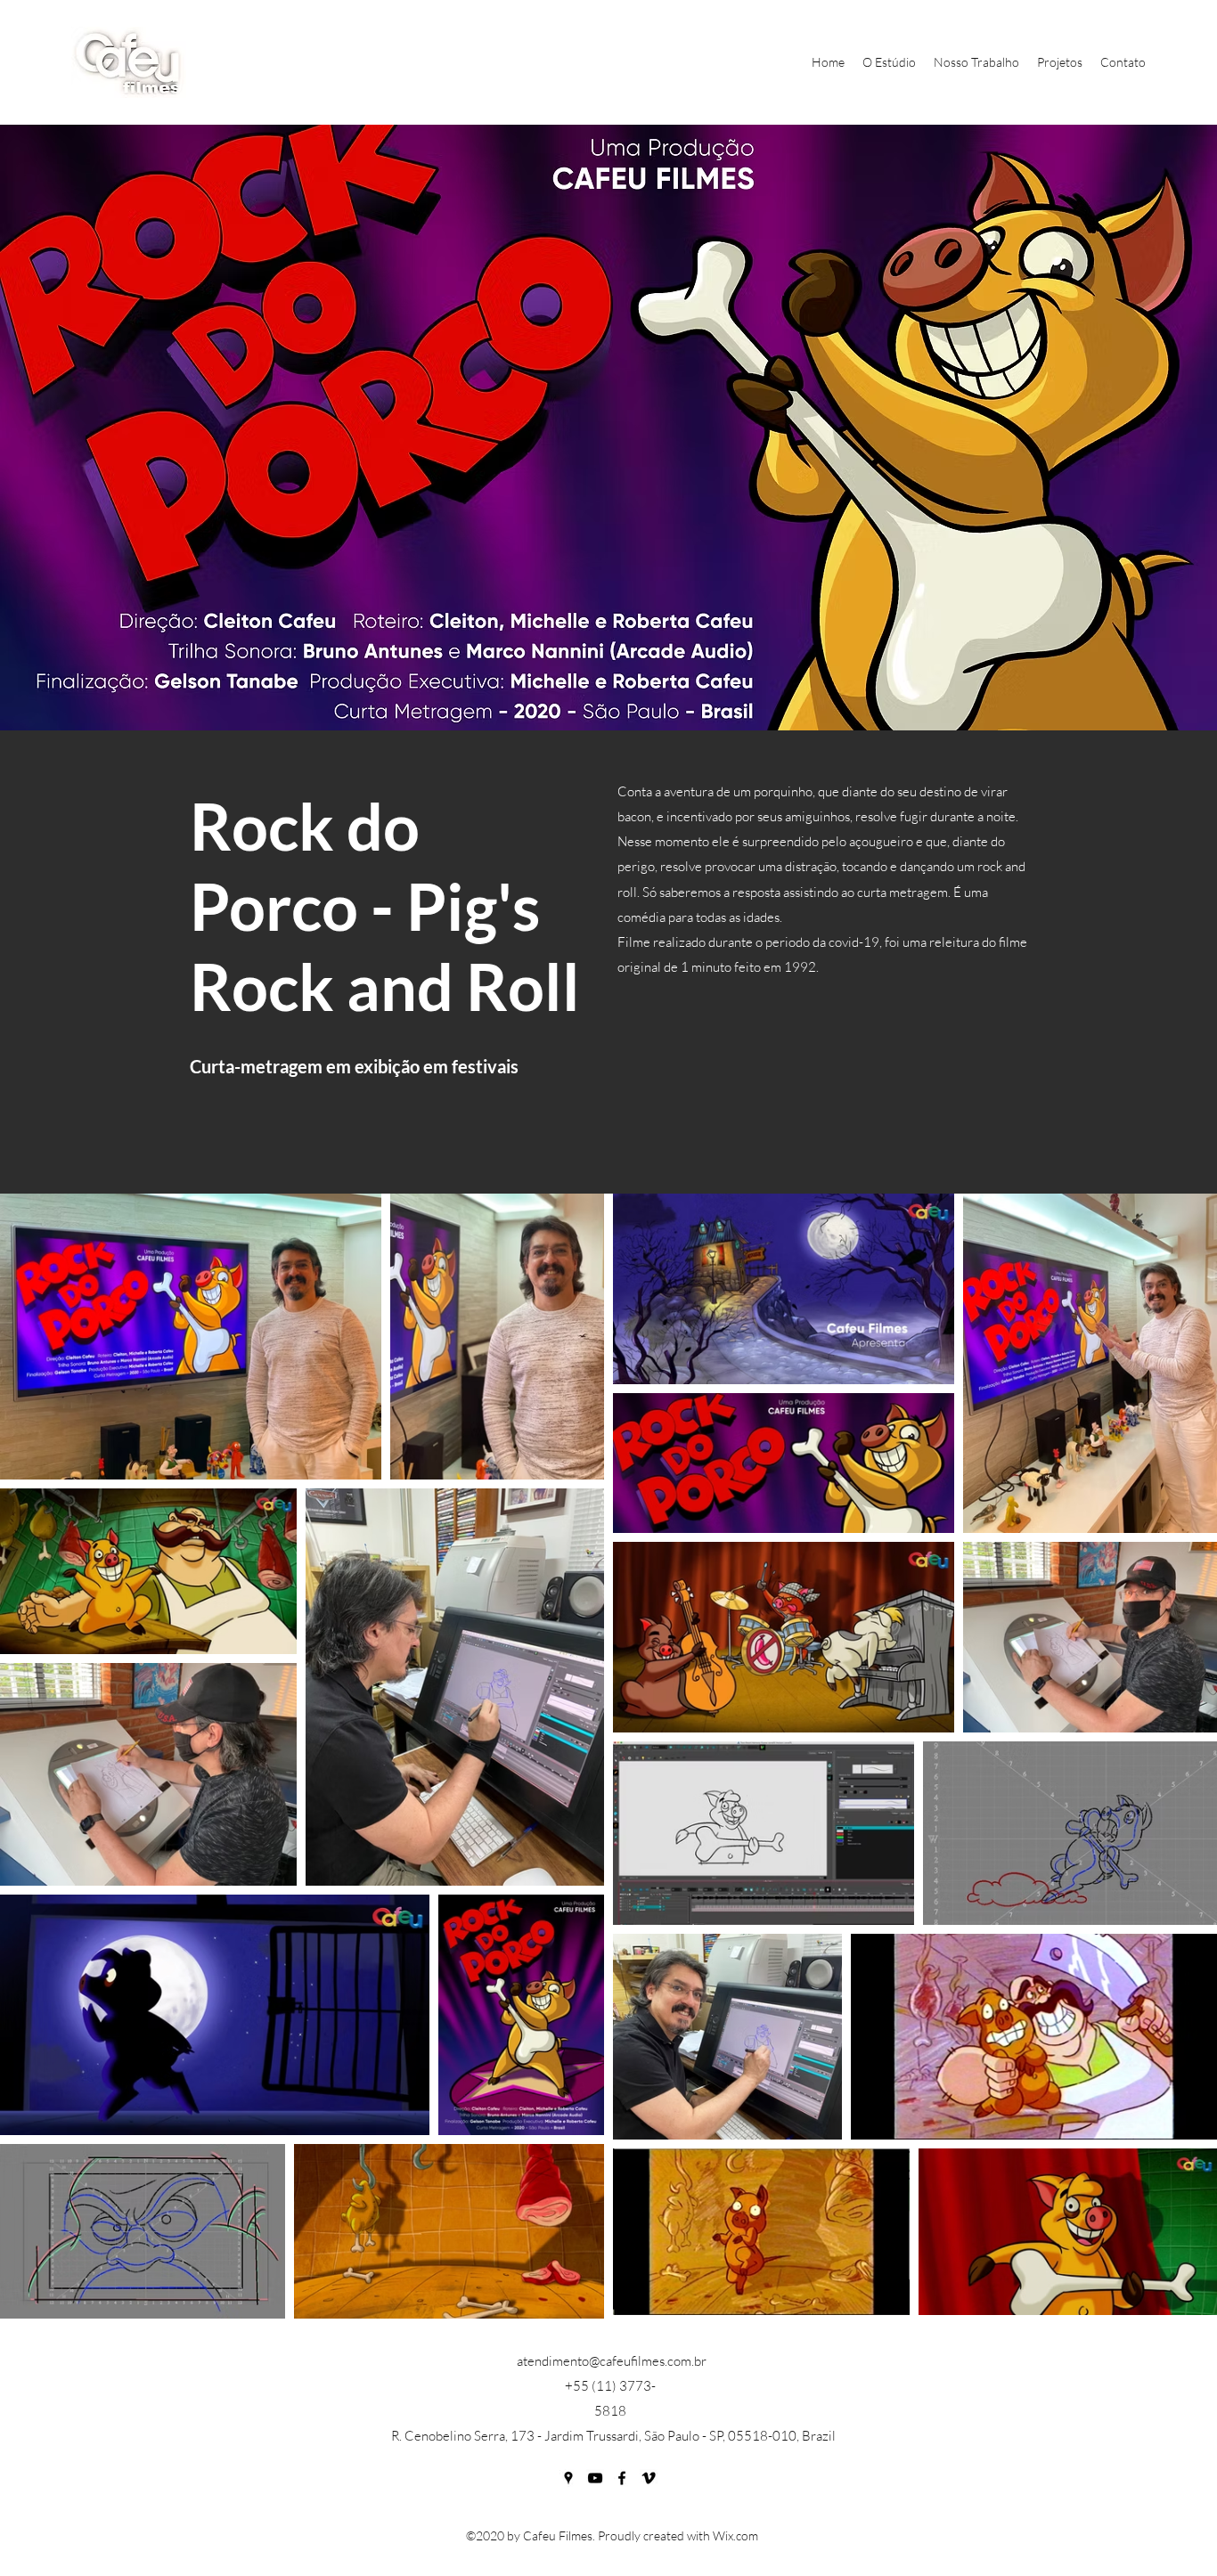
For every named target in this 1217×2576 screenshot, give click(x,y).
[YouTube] (595, 2478)
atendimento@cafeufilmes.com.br (612, 2361)
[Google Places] (568, 2478)
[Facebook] (622, 2478)
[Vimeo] (649, 2478)
